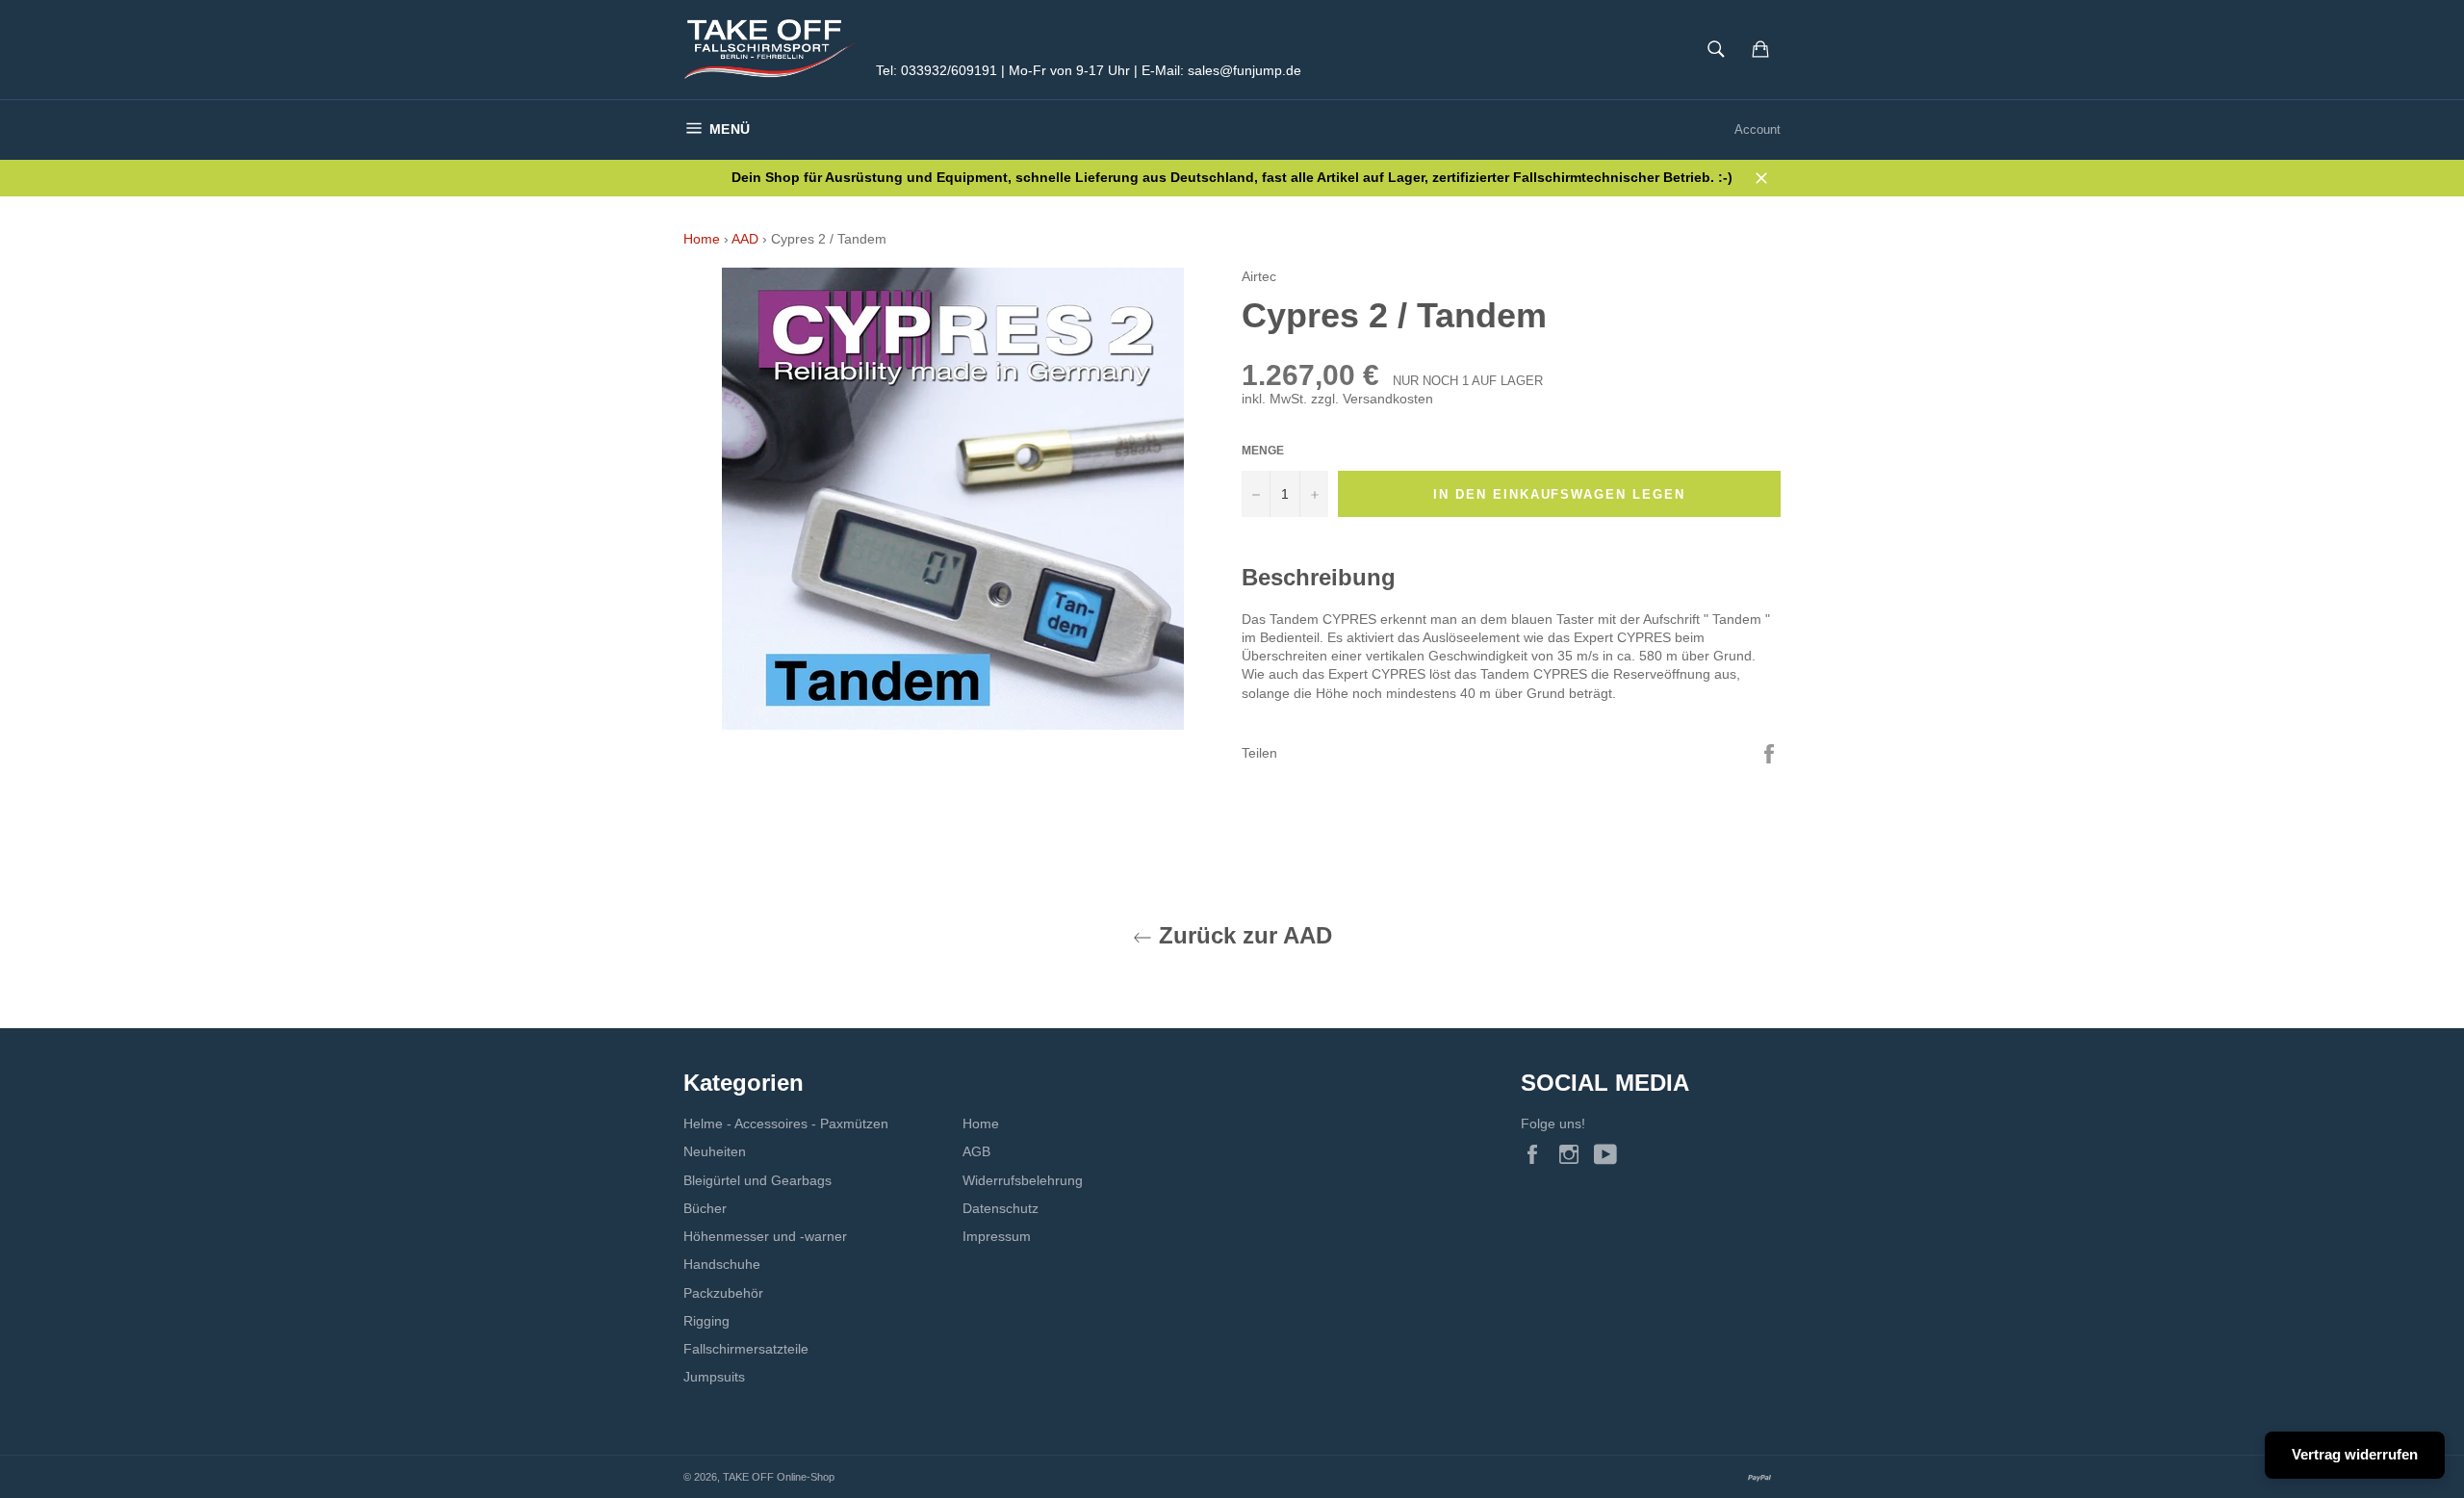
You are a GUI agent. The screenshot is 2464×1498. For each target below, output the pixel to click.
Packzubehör (723, 1293)
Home (702, 239)
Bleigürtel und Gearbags (757, 1180)
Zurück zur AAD (1242, 935)
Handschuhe (722, 1264)
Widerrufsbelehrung (1023, 1180)
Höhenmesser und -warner (765, 1236)
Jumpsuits (714, 1377)
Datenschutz (1001, 1208)
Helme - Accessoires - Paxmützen (786, 1123)
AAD (745, 239)
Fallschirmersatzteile (746, 1349)
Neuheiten (715, 1151)
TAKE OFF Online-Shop (779, 1477)
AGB (976, 1151)
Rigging (706, 1321)
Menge (1263, 451)
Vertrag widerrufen (2355, 1454)
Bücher (705, 1208)
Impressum (997, 1236)
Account (1758, 129)
